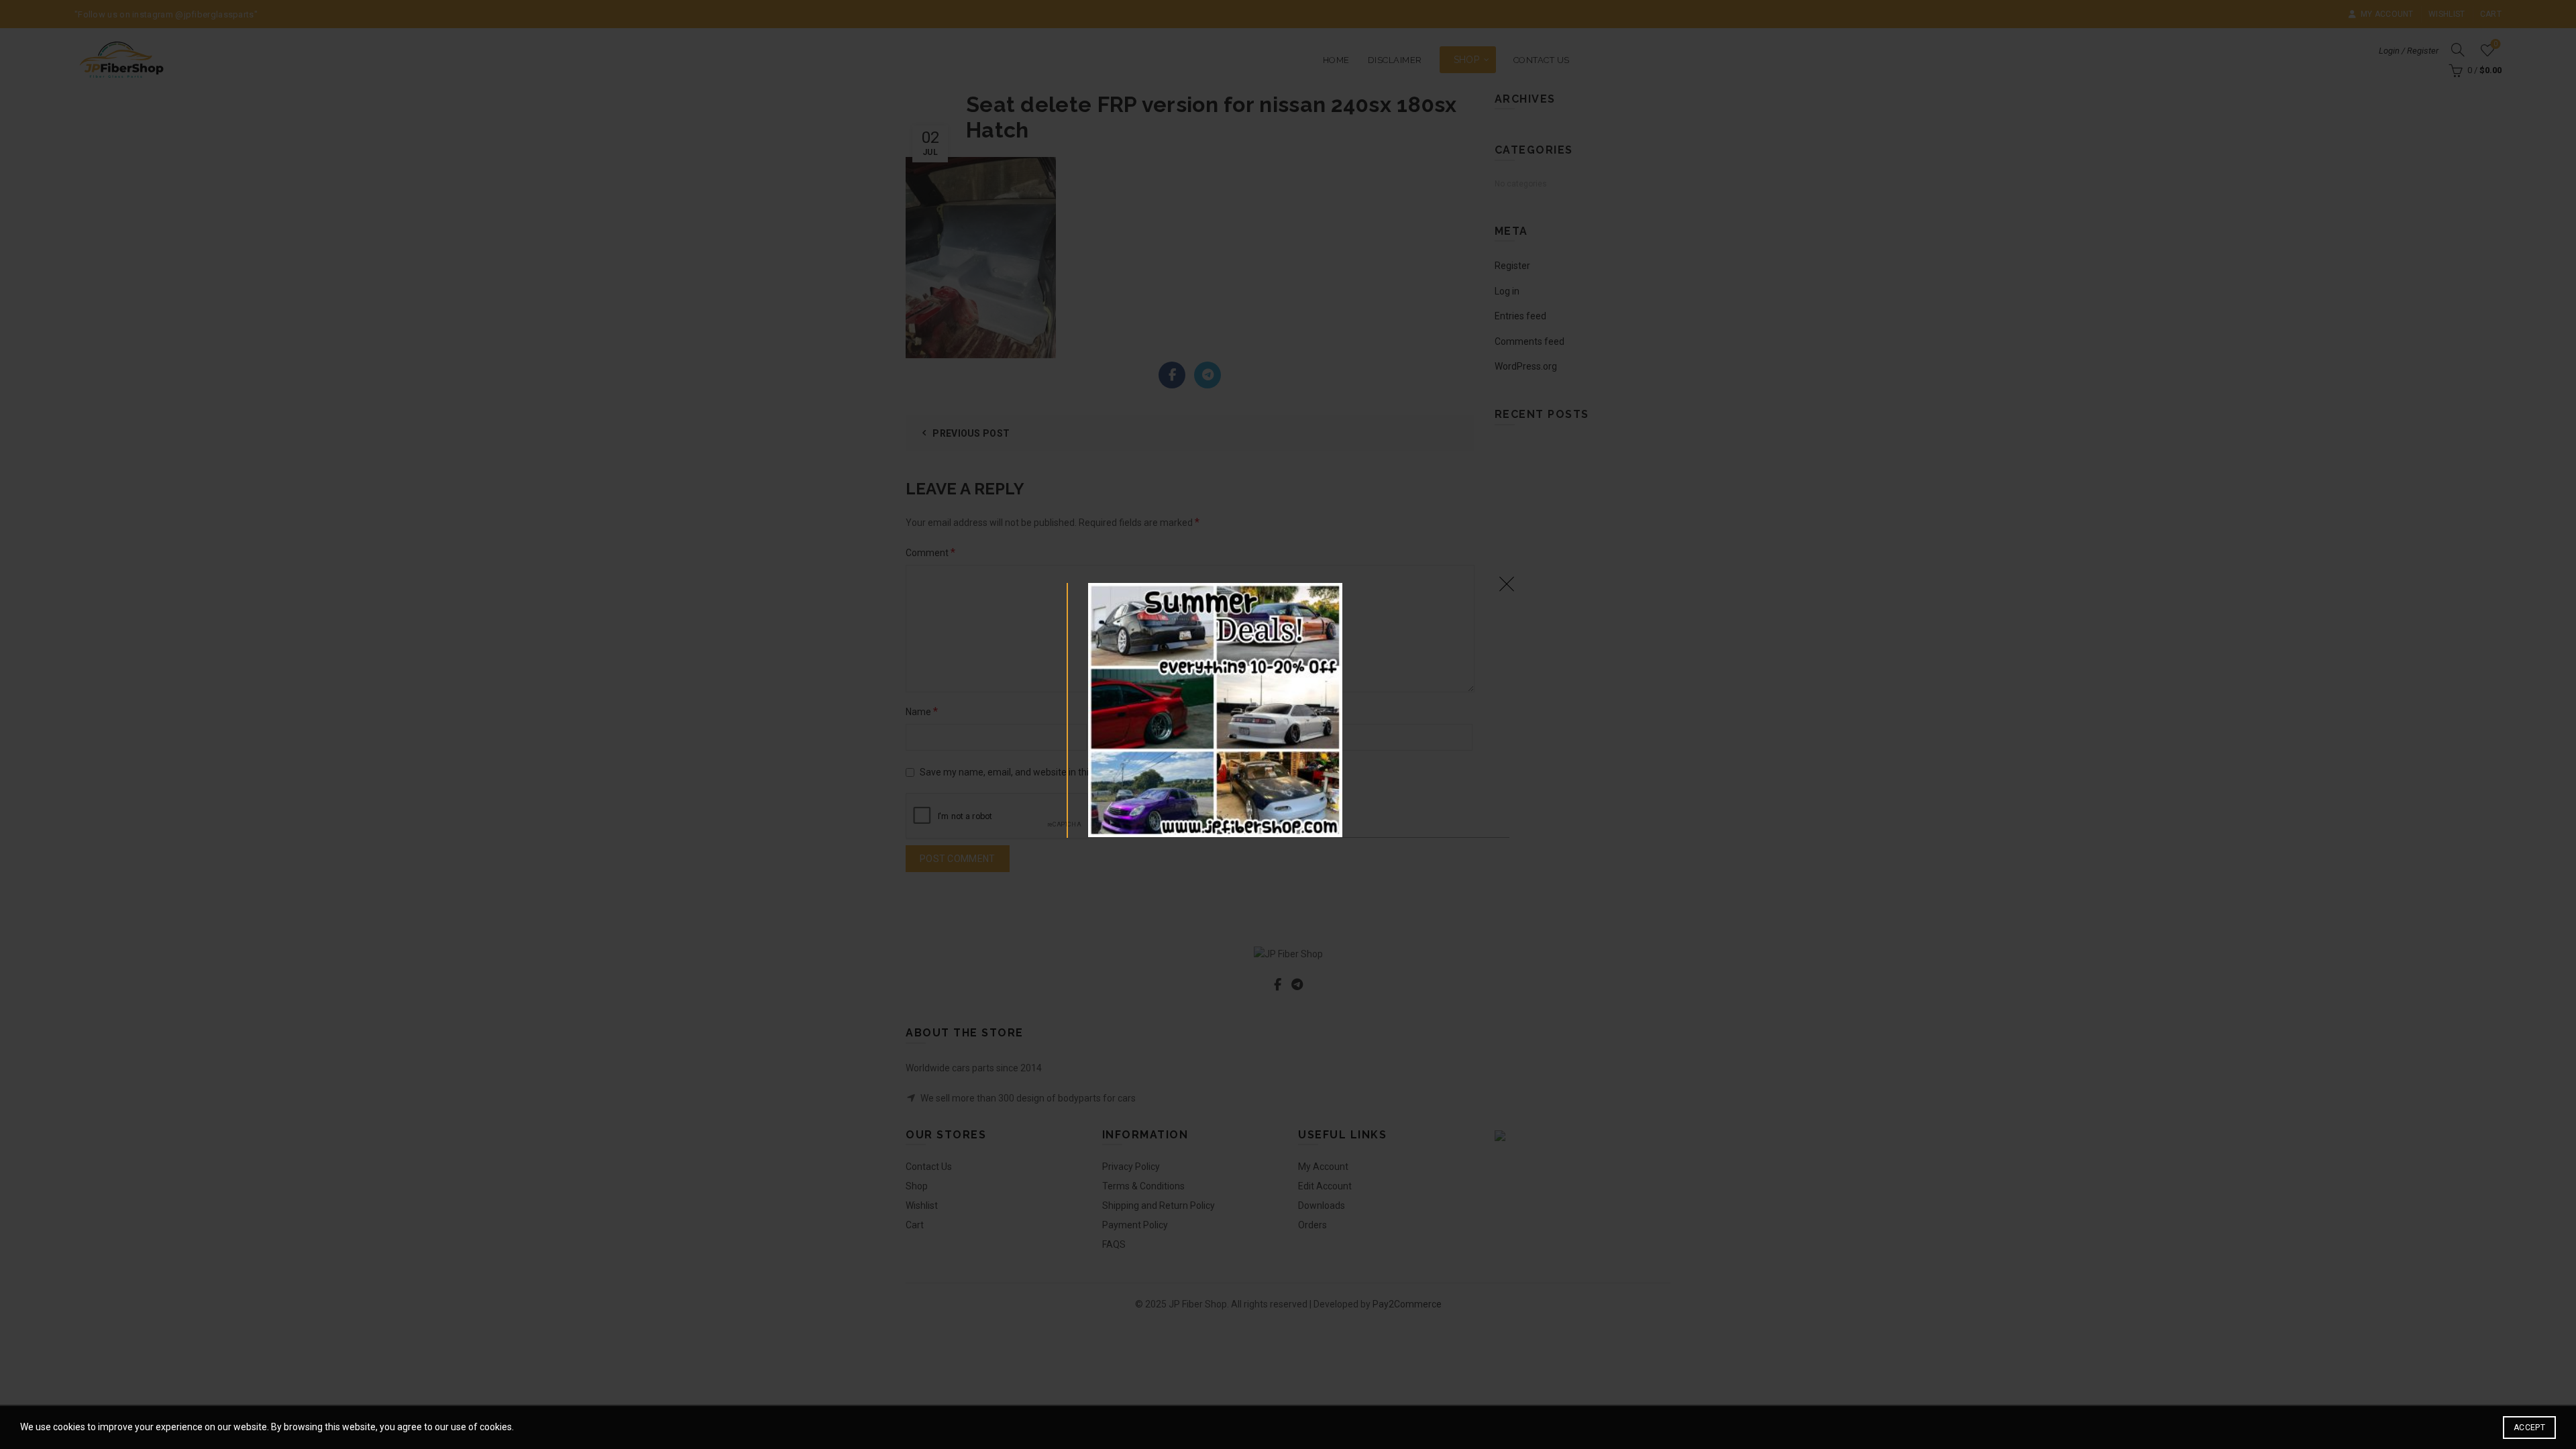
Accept (2529, 1428)
